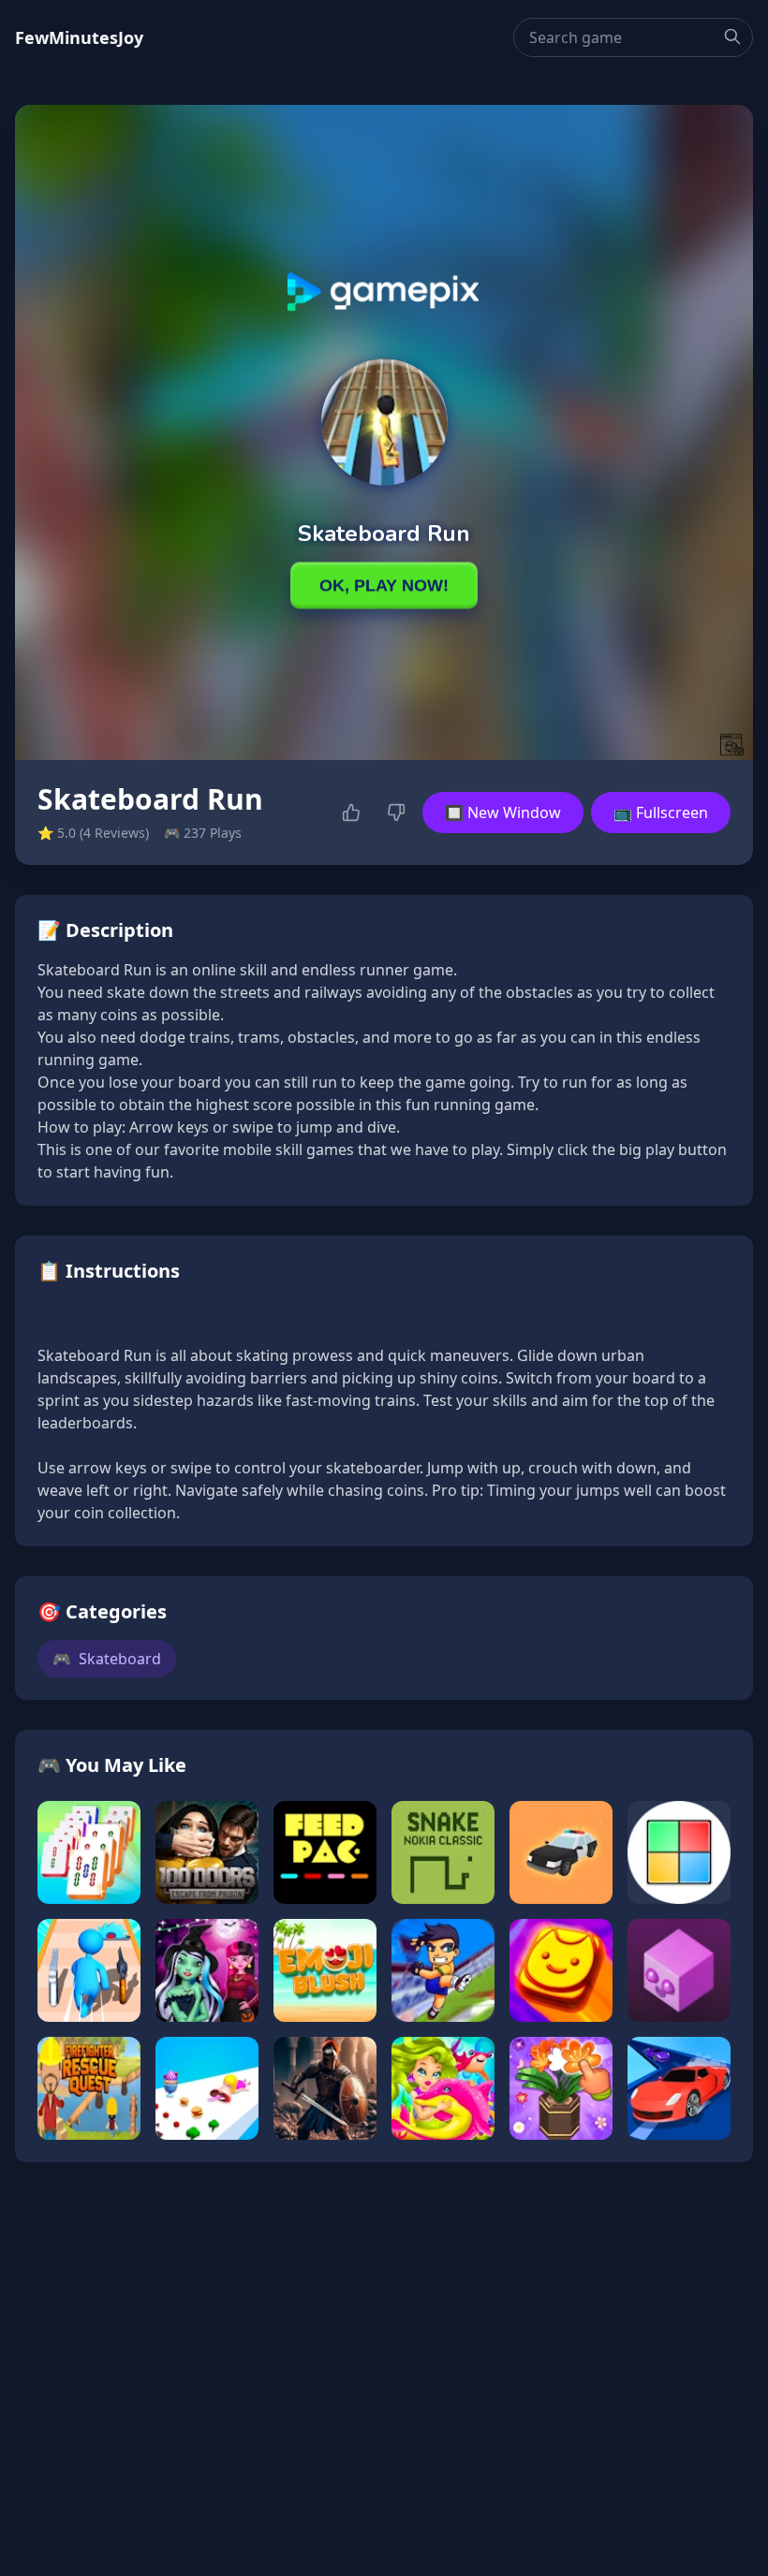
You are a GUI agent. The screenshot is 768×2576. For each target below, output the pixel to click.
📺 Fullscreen (661, 812)
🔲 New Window (503, 812)
